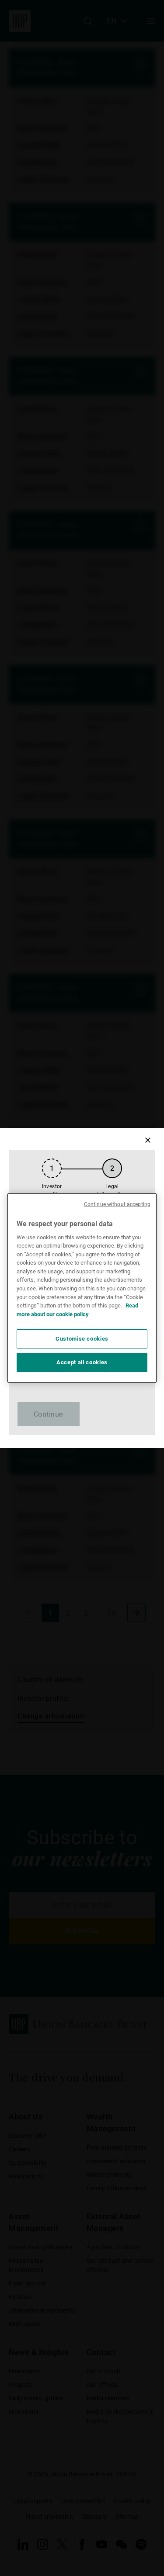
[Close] (148, 1140)
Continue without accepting (117, 1204)
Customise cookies (82, 1339)
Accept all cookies (82, 1362)
